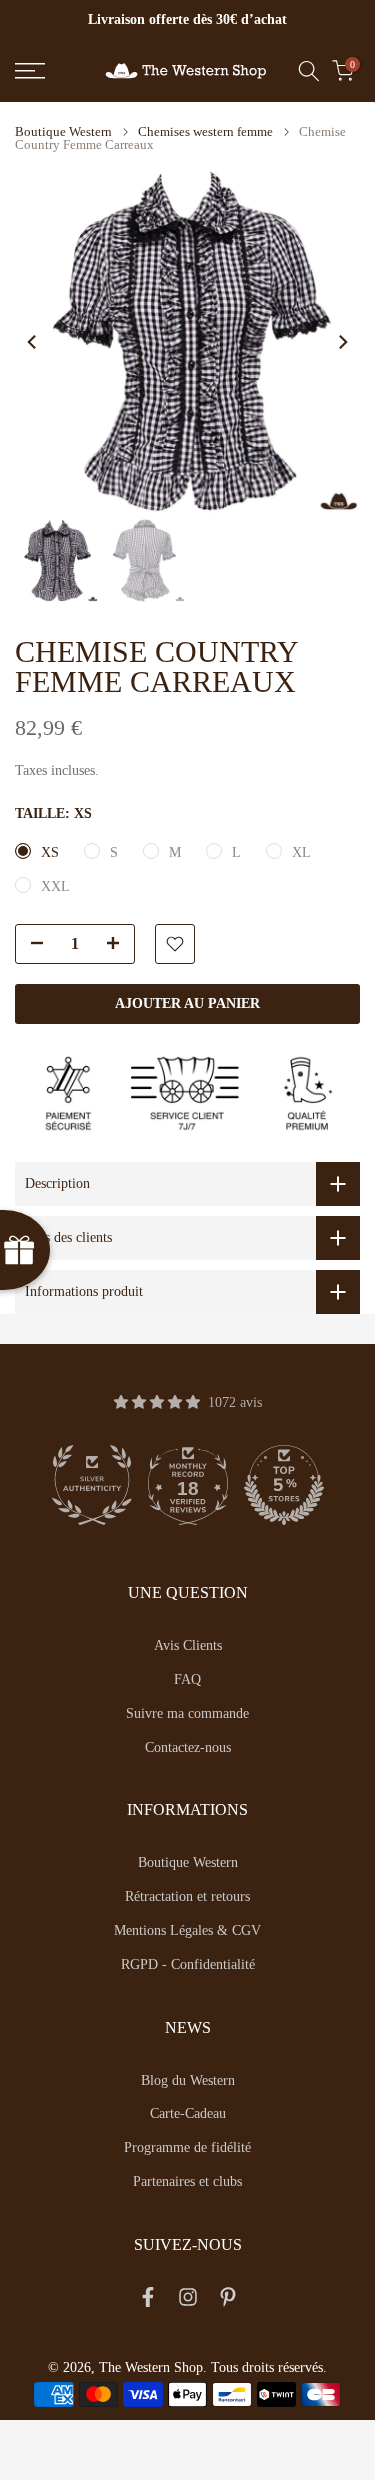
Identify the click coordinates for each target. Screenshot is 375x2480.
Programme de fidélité (187, 2147)
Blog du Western (188, 2080)
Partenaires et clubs (187, 2181)
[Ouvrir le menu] (52, 71)
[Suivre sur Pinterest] (228, 2301)
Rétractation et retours (187, 1896)
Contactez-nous (188, 1747)
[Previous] (33, 342)
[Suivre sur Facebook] (148, 2301)
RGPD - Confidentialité (188, 1964)
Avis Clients (188, 1645)
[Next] (342, 342)
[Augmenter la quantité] (119, 945)
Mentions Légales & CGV (187, 1930)
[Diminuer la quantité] (31, 945)
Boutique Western (63, 131)
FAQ (187, 1679)
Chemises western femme (205, 131)
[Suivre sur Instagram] (188, 2301)
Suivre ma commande (187, 1713)
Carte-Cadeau (188, 2113)
